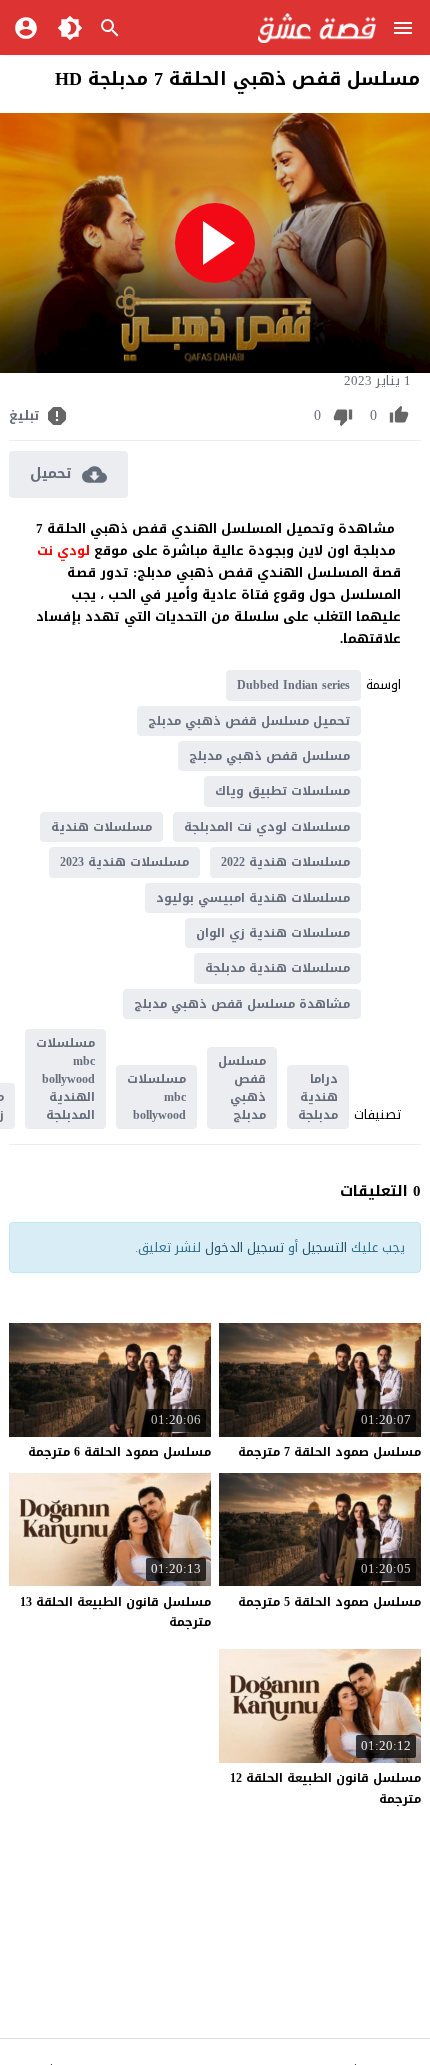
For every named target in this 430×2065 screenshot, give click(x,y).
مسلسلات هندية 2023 (124, 862)
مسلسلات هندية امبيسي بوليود (253, 898)
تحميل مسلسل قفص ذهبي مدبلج (249, 721)
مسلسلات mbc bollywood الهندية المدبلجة (65, 1079)
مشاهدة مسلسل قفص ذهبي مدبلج (242, 1004)
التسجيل (324, 1247)
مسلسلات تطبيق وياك (282, 791)
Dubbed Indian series (293, 685)
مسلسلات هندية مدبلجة (277, 968)
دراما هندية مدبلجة (318, 1097)
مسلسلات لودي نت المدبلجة (267, 827)
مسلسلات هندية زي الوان (273, 933)
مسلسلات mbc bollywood (156, 1097)
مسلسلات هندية (101, 827)
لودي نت (65, 550)
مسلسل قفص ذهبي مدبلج (269, 756)
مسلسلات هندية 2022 (285, 862)
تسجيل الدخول (244, 1247)
